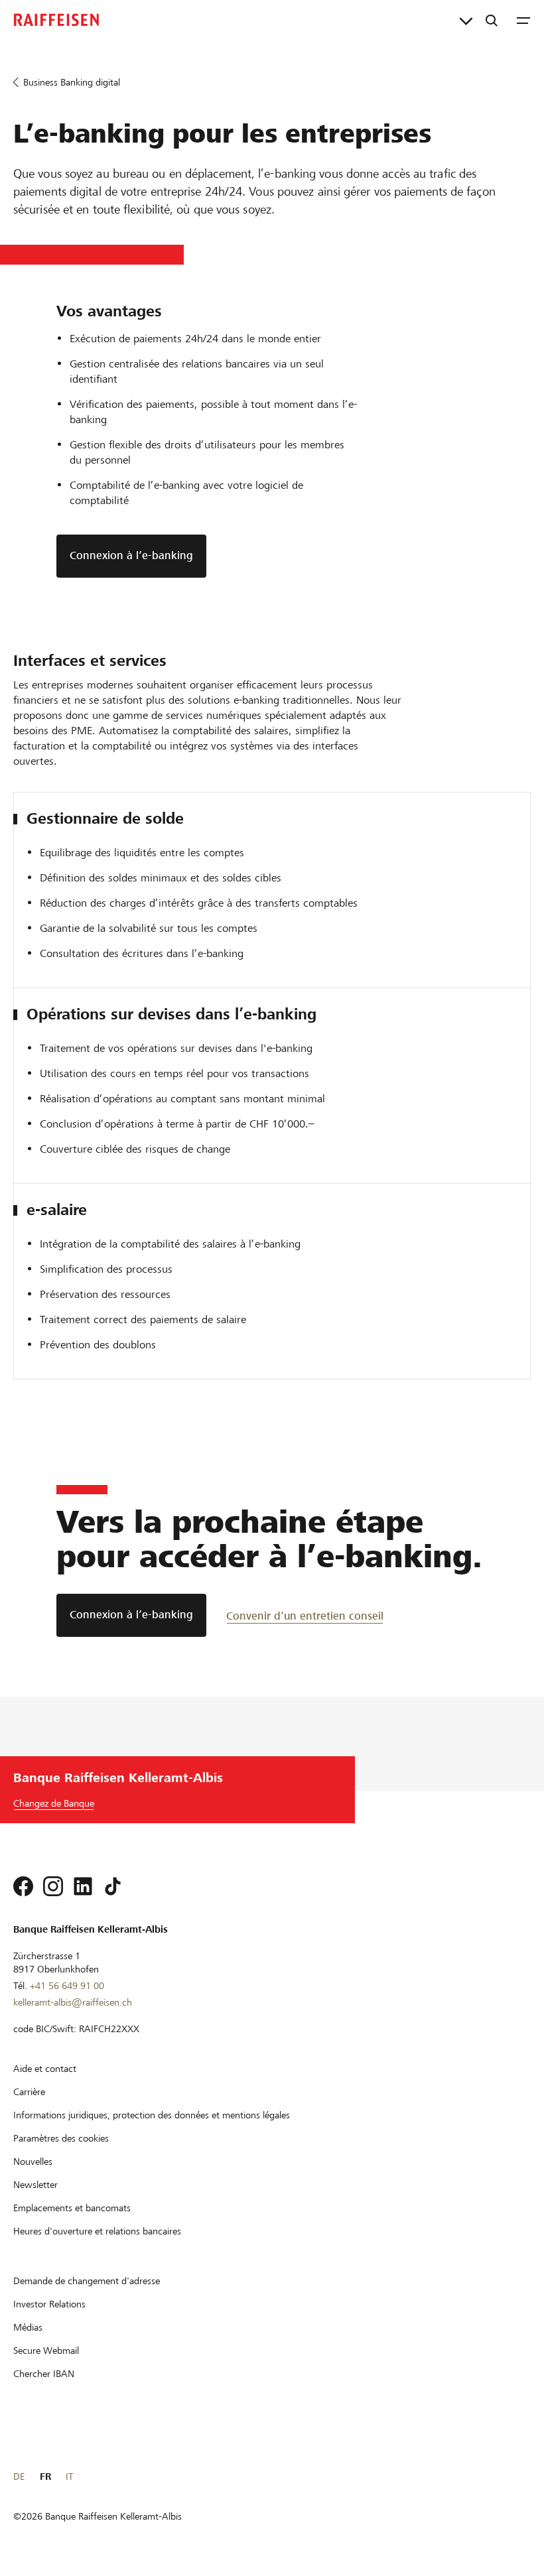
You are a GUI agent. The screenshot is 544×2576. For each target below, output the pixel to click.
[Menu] (523, 20)
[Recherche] (492, 20)
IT (69, 2477)
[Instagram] (53, 1886)
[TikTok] (113, 1886)
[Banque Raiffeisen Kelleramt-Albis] (56, 20)
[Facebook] (23, 1886)
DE (19, 2477)
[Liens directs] (466, 20)
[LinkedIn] (83, 1886)
